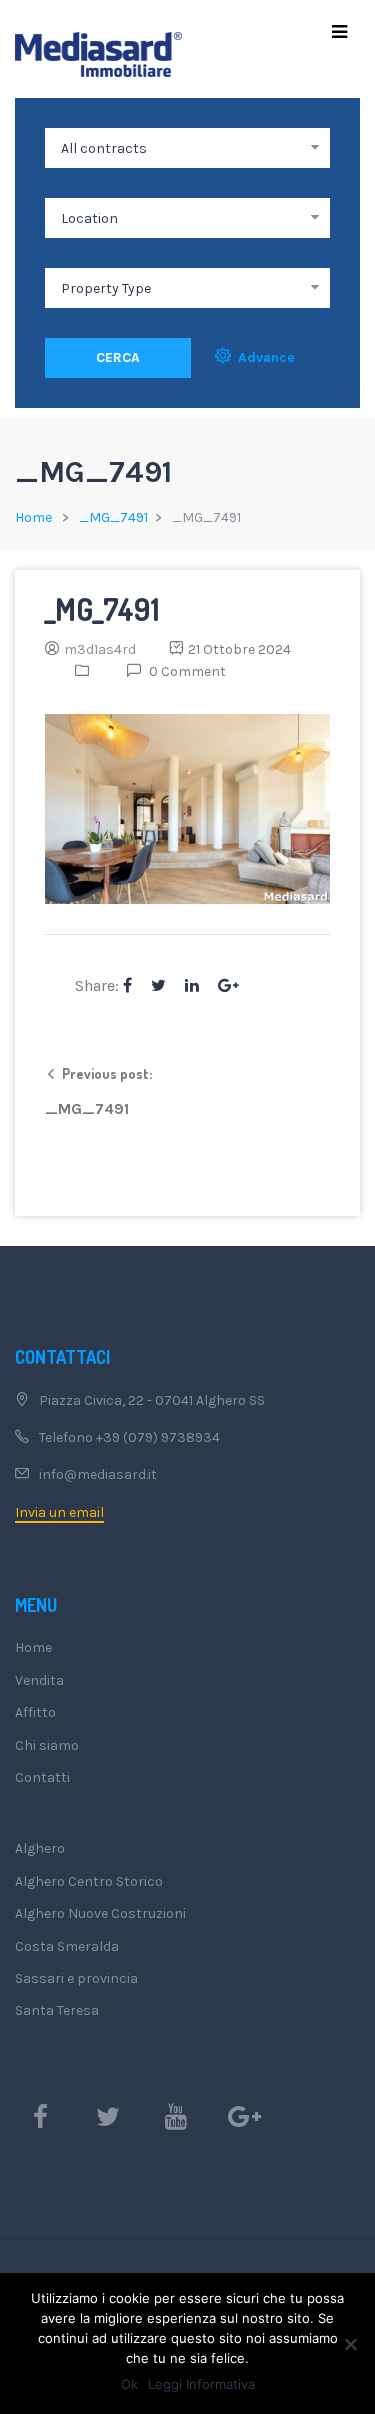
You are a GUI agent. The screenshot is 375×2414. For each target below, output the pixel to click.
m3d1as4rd (100, 649)
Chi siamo (47, 1745)
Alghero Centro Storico (89, 1881)
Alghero (40, 1848)
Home (33, 517)
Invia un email (59, 1512)
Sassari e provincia (76, 1978)
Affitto (35, 1712)
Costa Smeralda (67, 1946)
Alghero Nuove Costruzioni (100, 1913)
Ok (129, 2384)
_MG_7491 (113, 517)
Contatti (42, 1777)
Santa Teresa (57, 2010)
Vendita (39, 1680)
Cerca (118, 357)
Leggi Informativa (201, 2384)
